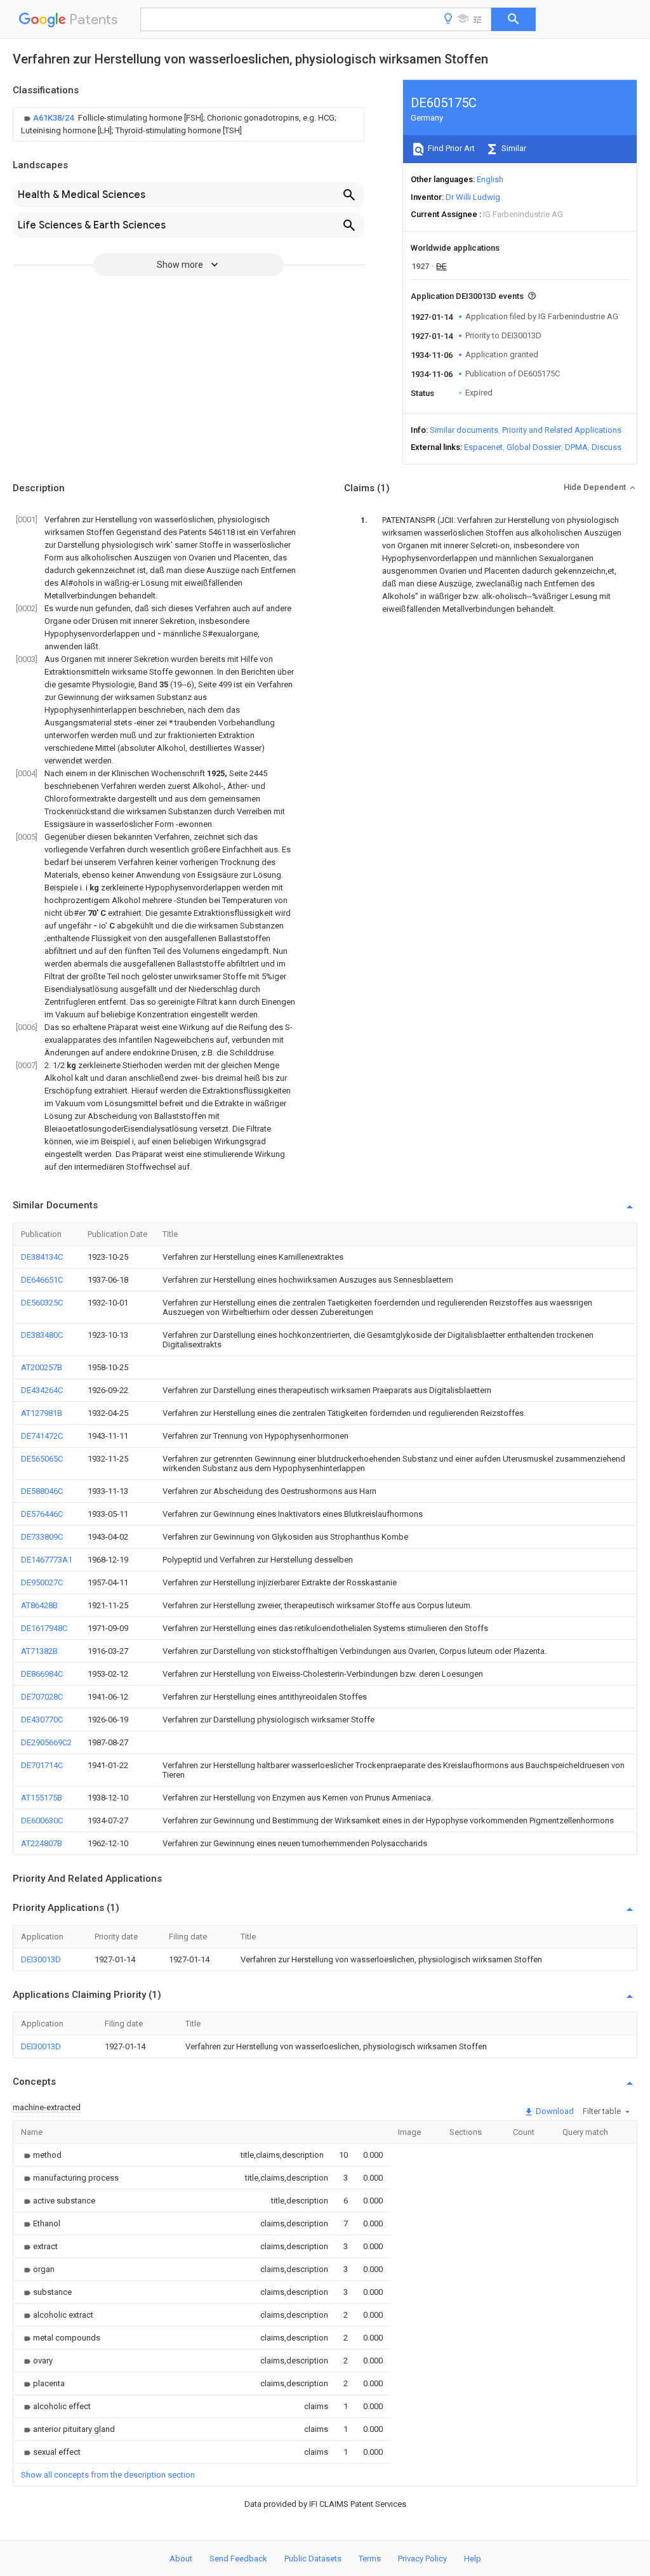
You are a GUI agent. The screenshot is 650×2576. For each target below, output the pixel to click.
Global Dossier (534, 447)
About (181, 2559)
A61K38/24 (54, 118)
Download (554, 2111)
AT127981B (42, 1413)
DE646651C (42, 1280)
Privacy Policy (422, 2559)
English (490, 179)
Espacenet (483, 447)
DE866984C (42, 1674)
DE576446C (42, 1514)
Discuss (607, 447)
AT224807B (42, 1843)
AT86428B (39, 1605)
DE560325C (42, 1303)
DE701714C (42, 1765)
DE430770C (42, 1720)
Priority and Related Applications (562, 430)
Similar (513, 148)
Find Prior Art (450, 148)
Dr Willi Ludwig (473, 197)
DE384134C (42, 1257)
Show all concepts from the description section (108, 2475)
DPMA (576, 447)
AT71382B (39, 1651)
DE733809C (42, 1537)
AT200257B (42, 1367)
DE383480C (42, 1335)
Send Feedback (238, 2559)
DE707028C (42, 1697)
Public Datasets (313, 2559)
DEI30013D (41, 1959)
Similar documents (464, 430)
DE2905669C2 (46, 1742)
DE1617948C (44, 1628)
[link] (189, 124)
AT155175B (42, 1798)
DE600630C (42, 1820)
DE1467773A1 (47, 1560)
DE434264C (42, 1390)
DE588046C (42, 1491)
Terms (370, 2559)
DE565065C (42, 1459)
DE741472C (42, 1436)
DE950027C (42, 1582)
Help (473, 2559)
